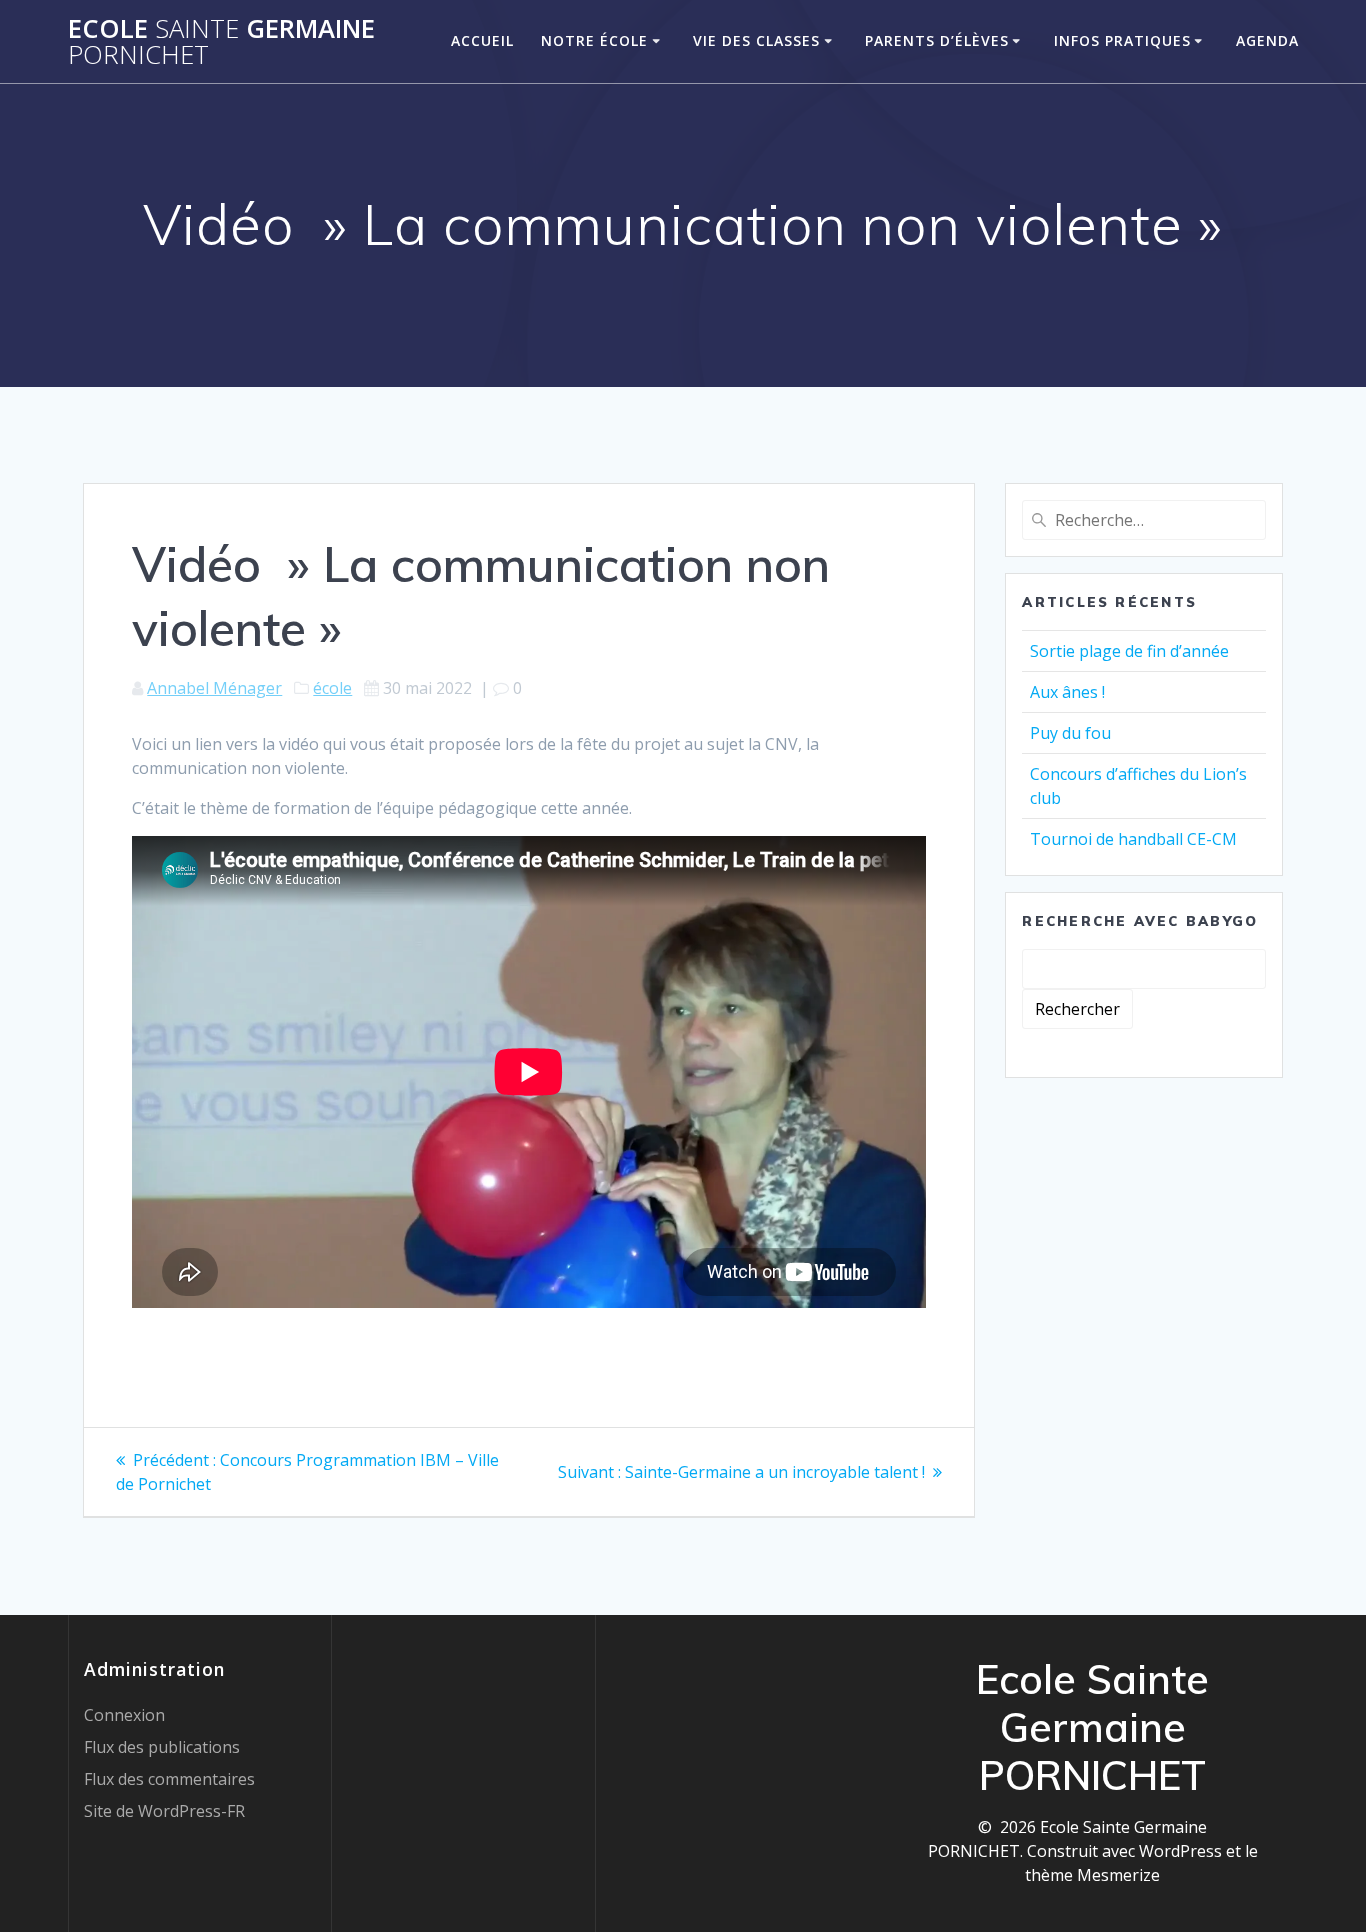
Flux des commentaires (169, 1779)
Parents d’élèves (937, 40)
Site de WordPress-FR (164, 1811)
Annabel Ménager (214, 688)
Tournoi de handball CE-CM (1133, 839)
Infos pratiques (1122, 40)
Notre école (594, 40)
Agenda (1267, 40)
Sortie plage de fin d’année (1129, 651)
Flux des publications (162, 1747)
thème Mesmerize (1092, 1875)
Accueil (482, 40)
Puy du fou (1070, 733)
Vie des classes (756, 40)
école (332, 688)
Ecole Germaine (221, 41)
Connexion (124, 1715)
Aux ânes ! (1067, 692)
